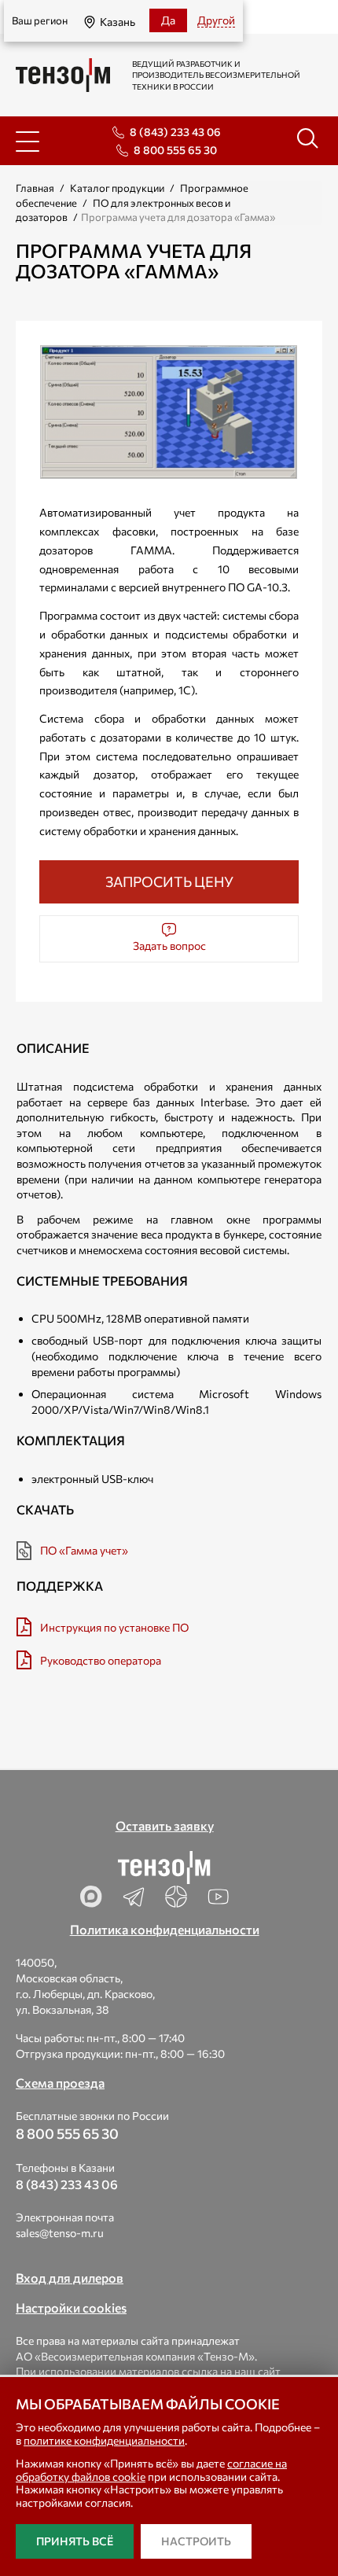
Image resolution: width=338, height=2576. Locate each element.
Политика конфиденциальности (165, 1929)
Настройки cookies (71, 2307)
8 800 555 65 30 (175, 150)
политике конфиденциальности (104, 2440)
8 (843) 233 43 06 (175, 132)
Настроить (196, 2541)
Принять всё (75, 2541)
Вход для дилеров (70, 2278)
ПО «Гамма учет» (84, 1550)
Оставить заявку (165, 1825)
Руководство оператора (101, 1660)
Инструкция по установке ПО (114, 1627)
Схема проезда (60, 2083)
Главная (35, 188)
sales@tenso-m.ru (60, 2233)
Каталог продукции (117, 188)
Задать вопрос (169, 946)
